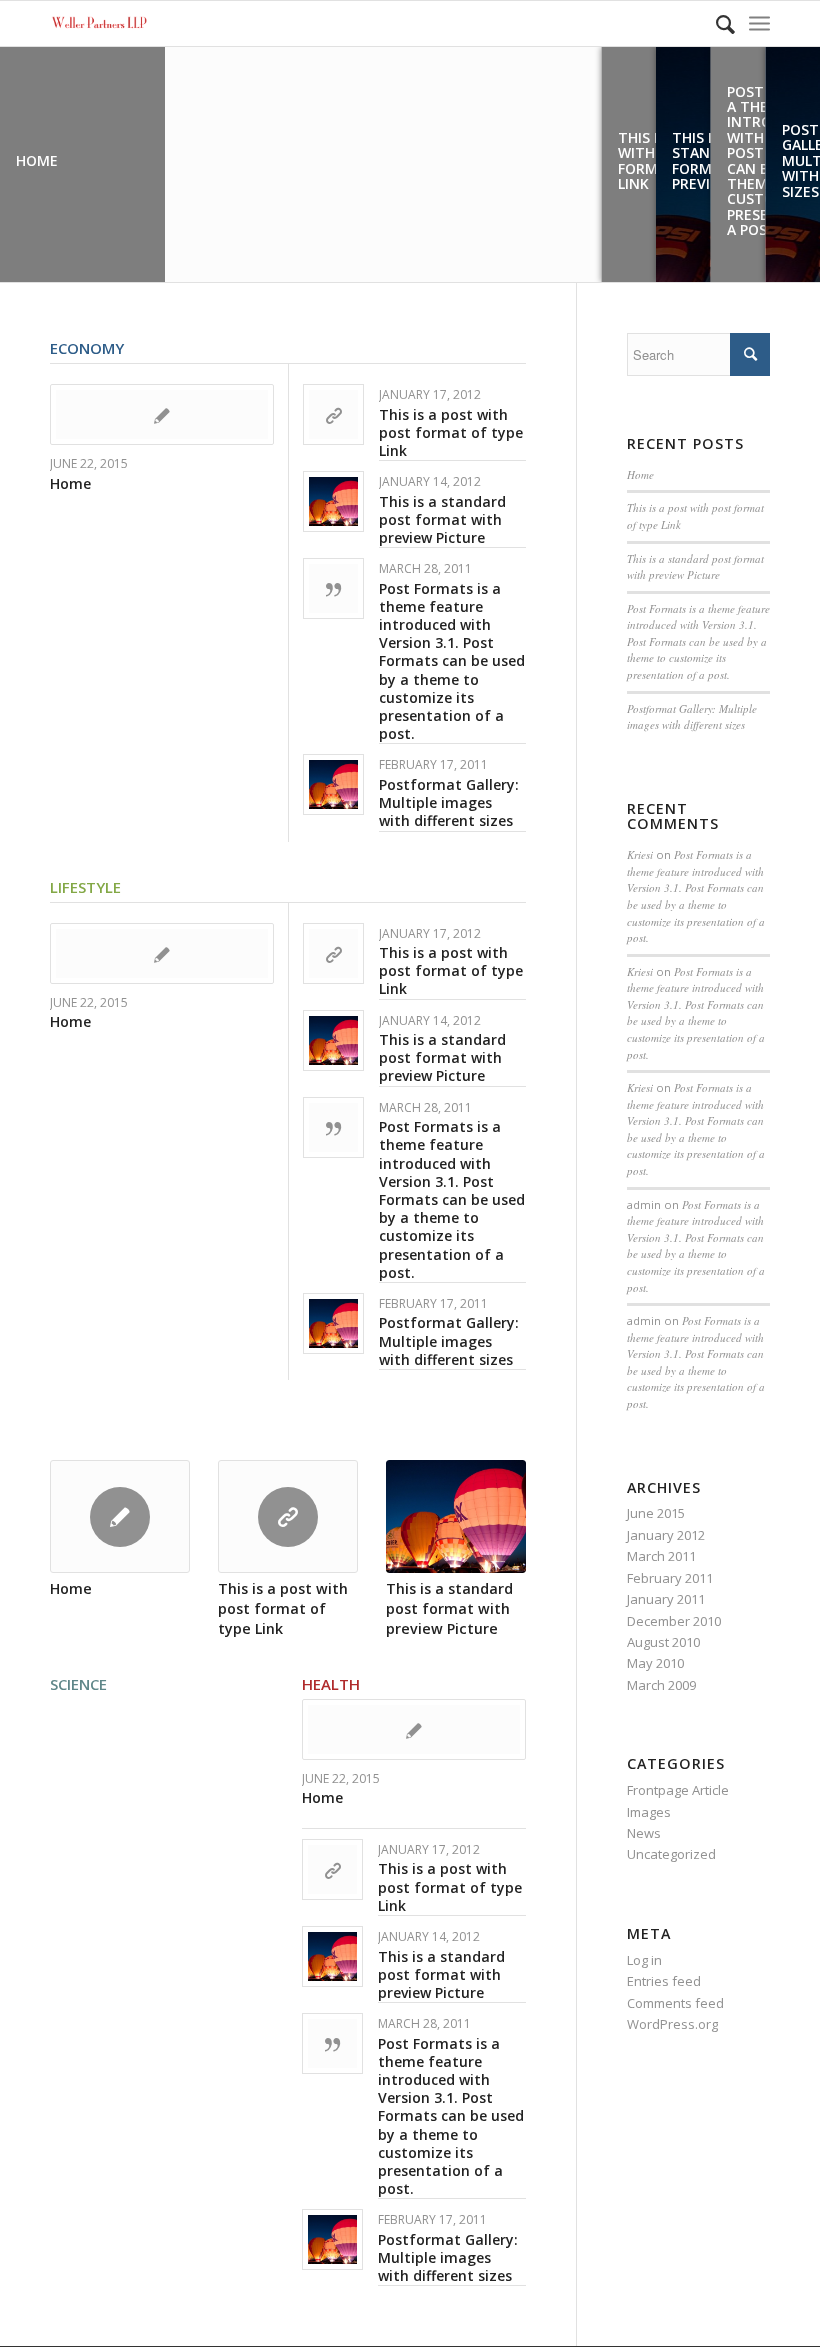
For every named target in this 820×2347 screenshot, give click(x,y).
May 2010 (655, 1663)
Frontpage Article (678, 1790)
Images (649, 1812)
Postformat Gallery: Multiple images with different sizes (449, 802)
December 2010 (674, 1621)
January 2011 (666, 1599)
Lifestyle (85, 887)
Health (331, 1684)
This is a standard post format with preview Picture (442, 519)
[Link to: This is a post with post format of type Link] (333, 414)
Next (496, 1528)
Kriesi (640, 854)
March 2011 (661, 1556)
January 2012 (666, 1535)
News (644, 1833)
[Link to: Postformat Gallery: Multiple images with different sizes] (333, 784)
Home (70, 483)
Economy (87, 348)
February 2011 (670, 1578)
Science (78, 1684)
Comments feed (675, 2003)
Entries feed (664, 1981)
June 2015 (656, 1513)
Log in (644, 1960)
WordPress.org (672, 2024)
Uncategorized (671, 1854)
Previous (80, 1528)
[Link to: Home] (162, 414)
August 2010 (663, 1642)
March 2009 (661, 1685)
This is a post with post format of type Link (451, 432)
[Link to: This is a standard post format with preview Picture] (333, 501)
